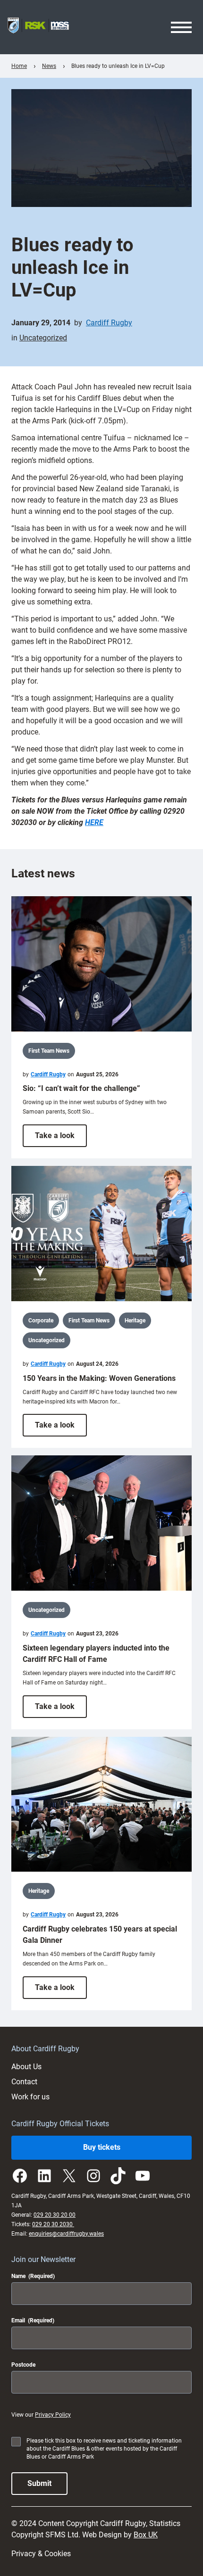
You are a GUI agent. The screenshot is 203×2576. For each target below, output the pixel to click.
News (49, 66)
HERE (94, 822)
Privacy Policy (53, 2415)
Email (33, 2320)
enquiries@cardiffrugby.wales (66, 2234)
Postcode (23, 2365)
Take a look (61, 1139)
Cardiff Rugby (109, 323)
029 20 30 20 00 (55, 2215)
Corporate (41, 1321)
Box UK (146, 2535)
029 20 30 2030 (53, 2224)
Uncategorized (43, 338)
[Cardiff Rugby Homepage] (38, 27)
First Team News (49, 1051)
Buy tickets (102, 2147)
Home (19, 66)
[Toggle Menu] (181, 27)
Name (33, 2276)
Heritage (135, 1321)
